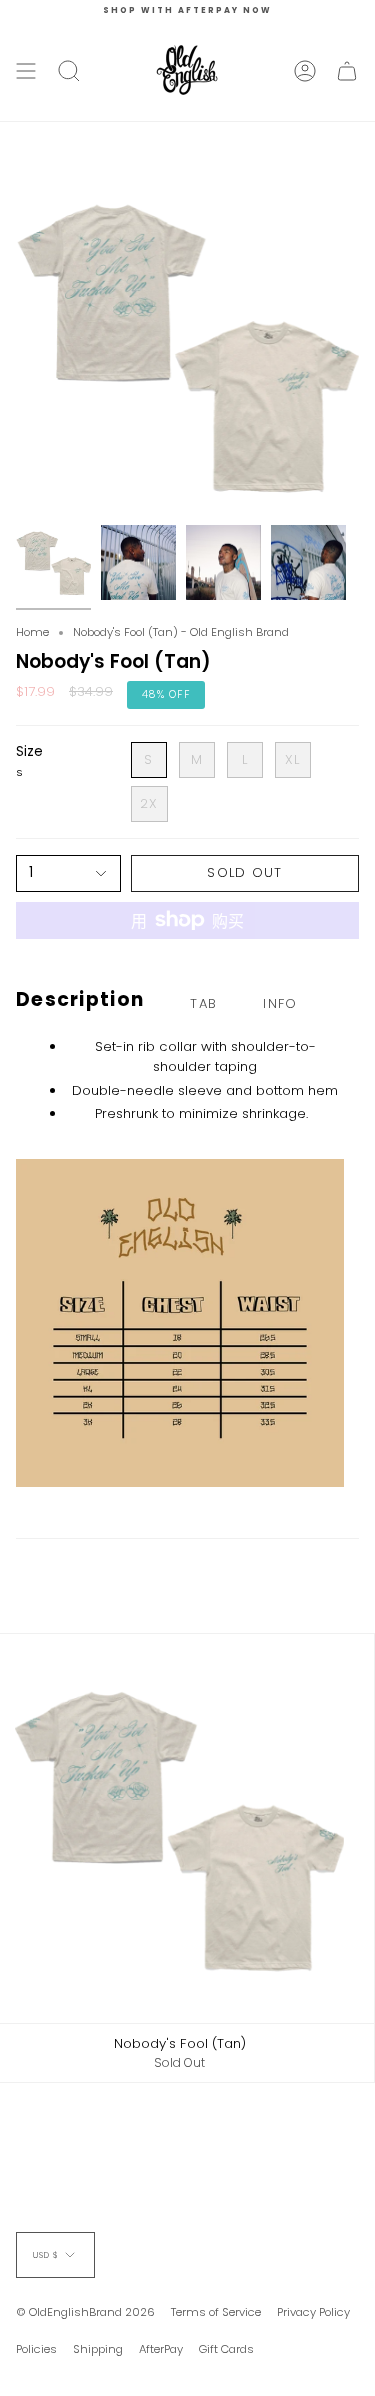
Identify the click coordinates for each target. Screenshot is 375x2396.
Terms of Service (216, 2312)
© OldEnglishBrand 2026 (85, 2312)
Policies (36, 2349)
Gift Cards (226, 2349)
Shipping (98, 2349)
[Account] (305, 71)
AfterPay (161, 2349)
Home (32, 632)
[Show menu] (26, 71)
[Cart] (347, 71)
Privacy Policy (313, 2312)
